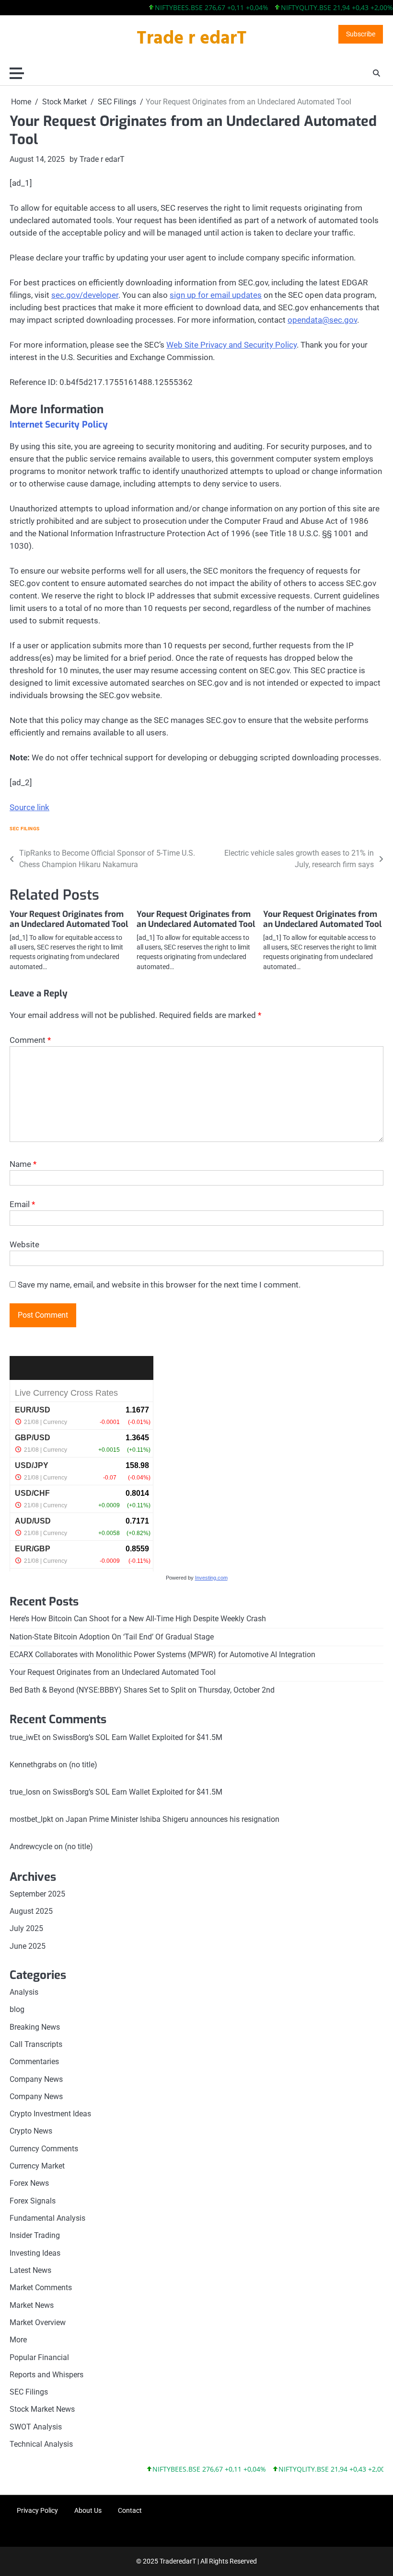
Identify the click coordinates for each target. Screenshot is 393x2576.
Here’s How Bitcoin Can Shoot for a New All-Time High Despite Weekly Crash (138, 1619)
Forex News (29, 2183)
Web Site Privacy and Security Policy (231, 345)
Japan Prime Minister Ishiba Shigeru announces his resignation (173, 1819)
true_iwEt (25, 1738)
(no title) (83, 1765)
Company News (36, 2079)
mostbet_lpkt (31, 1819)
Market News (32, 2305)
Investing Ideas (35, 2253)
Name (23, 1164)
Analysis (24, 1992)
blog (17, 2010)
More (18, 2340)
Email (22, 1204)
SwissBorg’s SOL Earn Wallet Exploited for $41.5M (138, 1738)
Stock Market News (42, 2409)
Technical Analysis (41, 2444)
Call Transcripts (36, 2045)
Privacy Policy (37, 2510)
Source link (29, 807)
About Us (88, 2510)
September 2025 (37, 1894)
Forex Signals (33, 2201)
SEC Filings (25, 829)
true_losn (25, 1792)
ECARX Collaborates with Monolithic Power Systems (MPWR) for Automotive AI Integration (162, 1655)
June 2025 (28, 1946)
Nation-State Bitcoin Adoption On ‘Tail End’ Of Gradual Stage (112, 1637)
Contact (130, 2510)
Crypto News (31, 2131)
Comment (30, 1040)
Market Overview (38, 2323)
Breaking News (35, 2027)
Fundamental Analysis (47, 2218)
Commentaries (34, 2062)
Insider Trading (35, 2236)
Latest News (30, 2271)
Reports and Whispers (46, 2375)
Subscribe (361, 34)
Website (24, 1244)
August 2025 (31, 1911)
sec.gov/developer (85, 295)
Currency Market (37, 2166)
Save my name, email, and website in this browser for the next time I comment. (159, 1285)
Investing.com (211, 1578)
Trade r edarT (192, 39)
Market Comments (41, 2288)
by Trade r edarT (97, 159)
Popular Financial (39, 2358)
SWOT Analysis (36, 2427)
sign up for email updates (216, 295)
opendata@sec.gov (322, 320)
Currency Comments (44, 2149)
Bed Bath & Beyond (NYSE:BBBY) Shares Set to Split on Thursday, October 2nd (142, 1690)
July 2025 (26, 1929)
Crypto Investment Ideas (50, 2114)
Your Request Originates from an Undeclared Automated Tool (69, 919)
